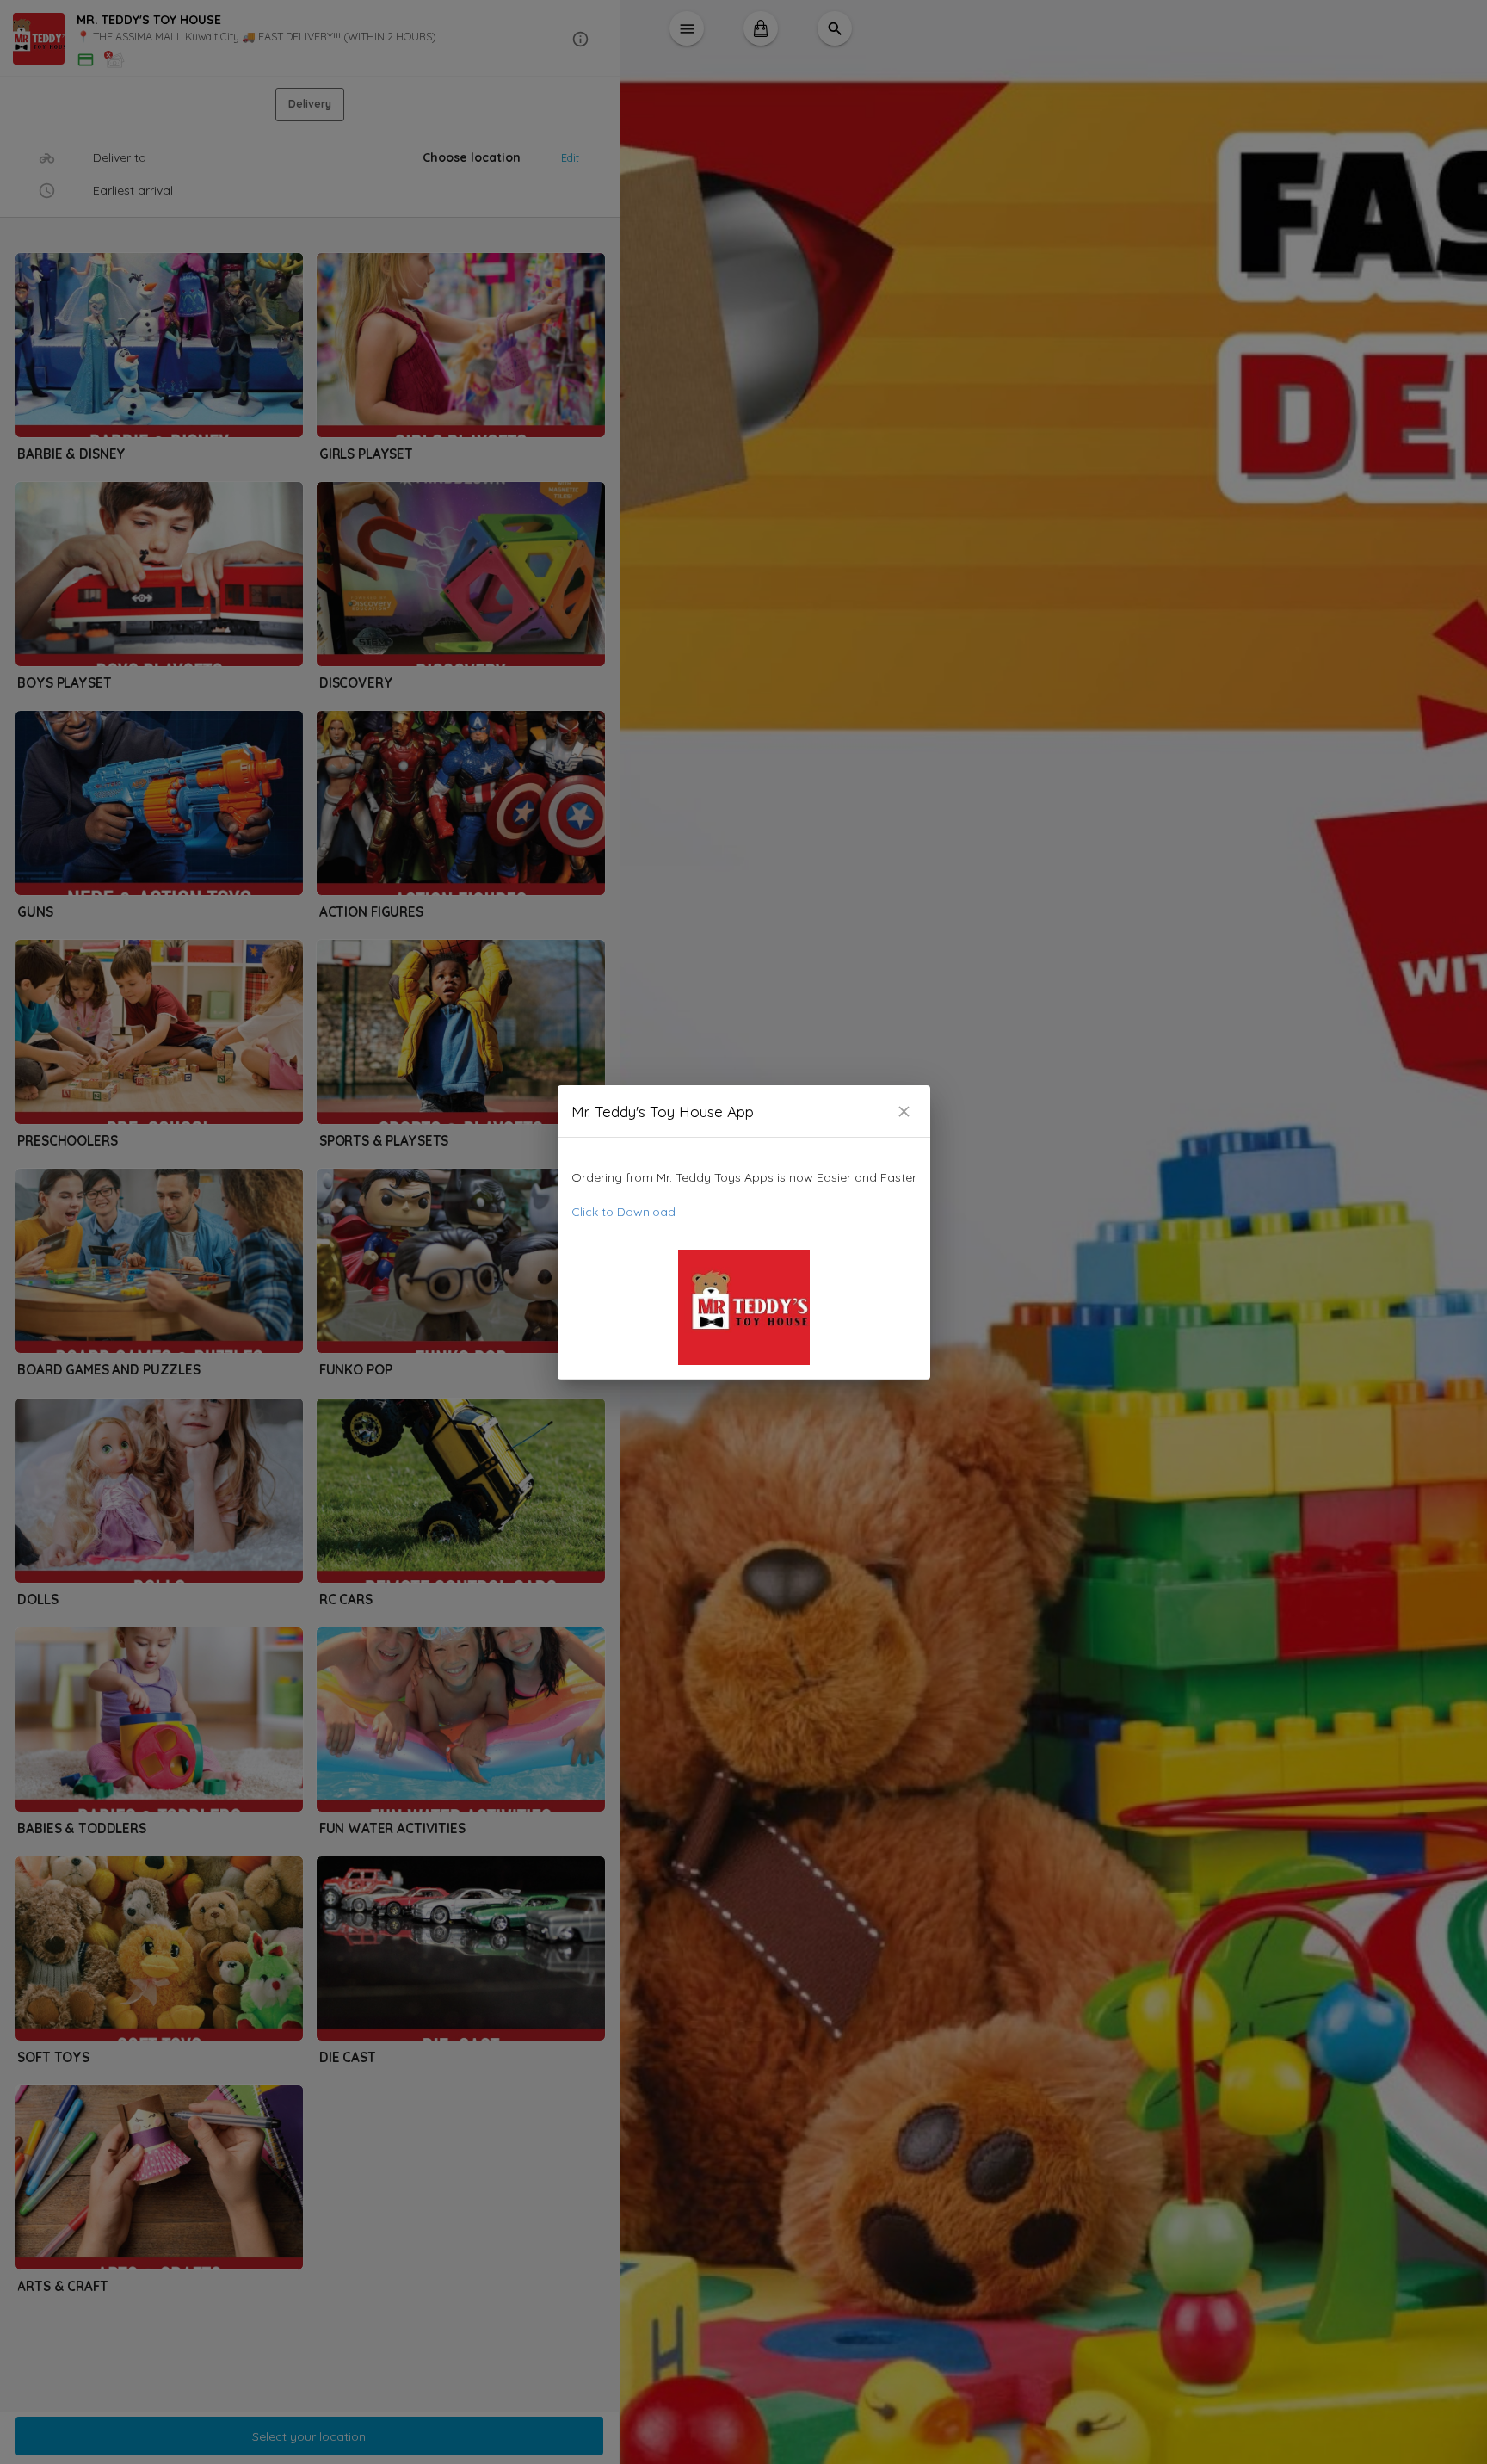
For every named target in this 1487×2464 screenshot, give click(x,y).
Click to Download (623, 1212)
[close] (904, 1112)
